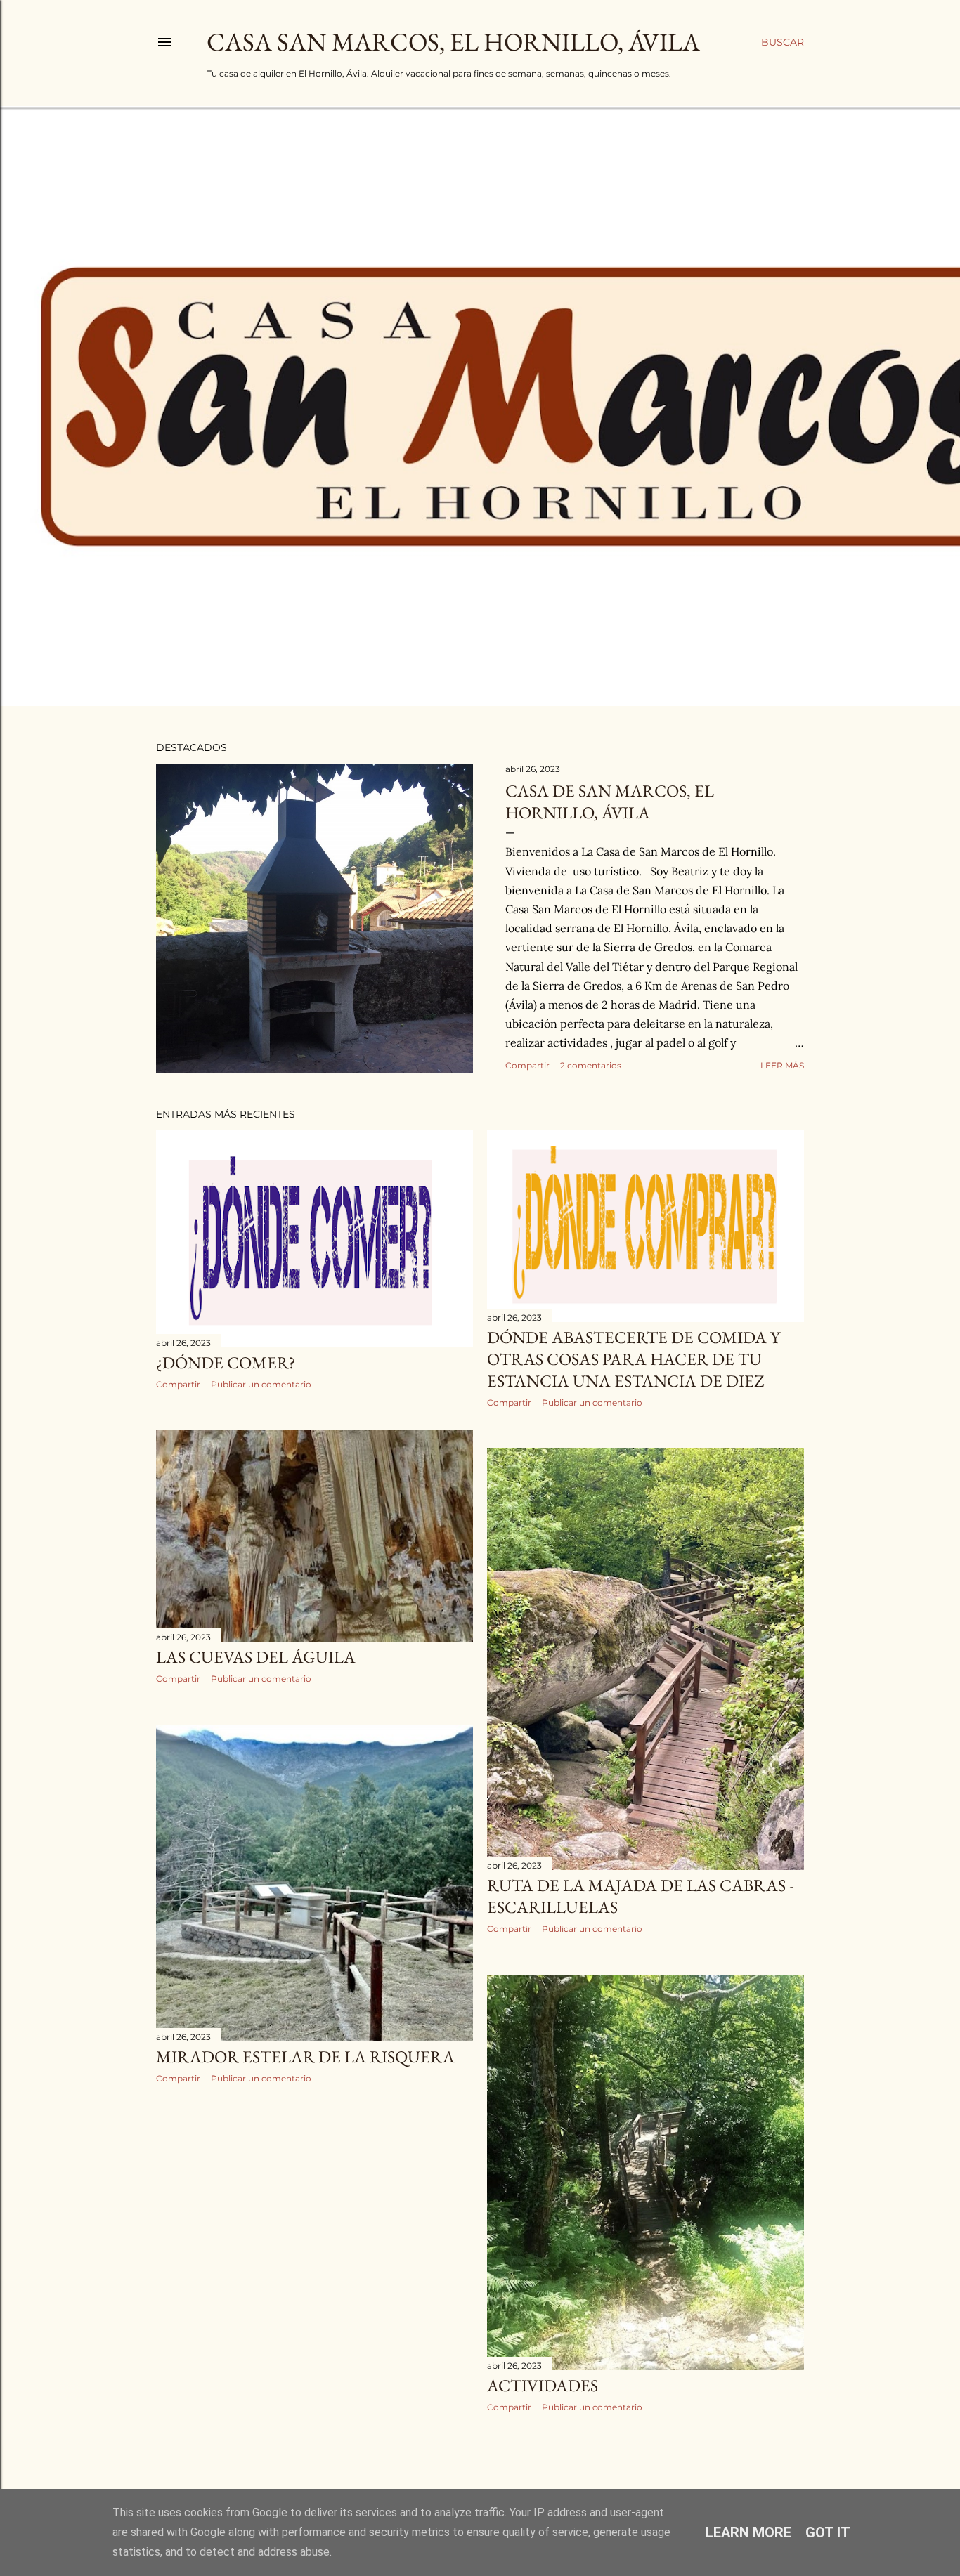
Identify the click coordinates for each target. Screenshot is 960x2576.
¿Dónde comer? (226, 1362)
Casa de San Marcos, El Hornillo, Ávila (610, 802)
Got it (828, 2532)
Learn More (748, 2532)
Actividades (543, 2385)
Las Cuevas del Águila (256, 1657)
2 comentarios (591, 1065)
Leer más (782, 1065)
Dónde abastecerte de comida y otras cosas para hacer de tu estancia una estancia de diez (634, 1359)
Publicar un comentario (261, 1384)
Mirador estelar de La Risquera (305, 2057)
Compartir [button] (527, 1065)
